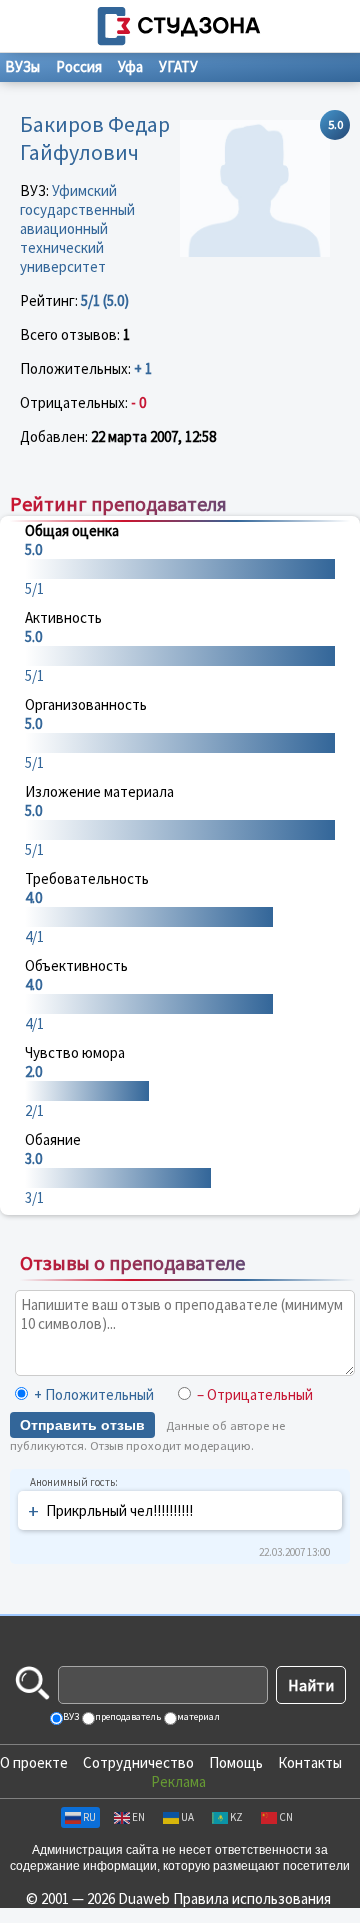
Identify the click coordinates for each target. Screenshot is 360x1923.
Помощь (236, 1762)
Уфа (130, 66)
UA (187, 1817)
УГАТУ (178, 66)
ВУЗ (70, 1716)
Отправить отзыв (82, 1425)
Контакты (310, 1762)
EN (138, 1817)
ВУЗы (22, 66)
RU (89, 1817)
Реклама (178, 1781)
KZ (236, 1817)
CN (286, 1817)
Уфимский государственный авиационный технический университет (77, 228)
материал (197, 1716)
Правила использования (252, 1898)
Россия (79, 66)
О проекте (34, 1762)
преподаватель (127, 1716)
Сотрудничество (138, 1762)
